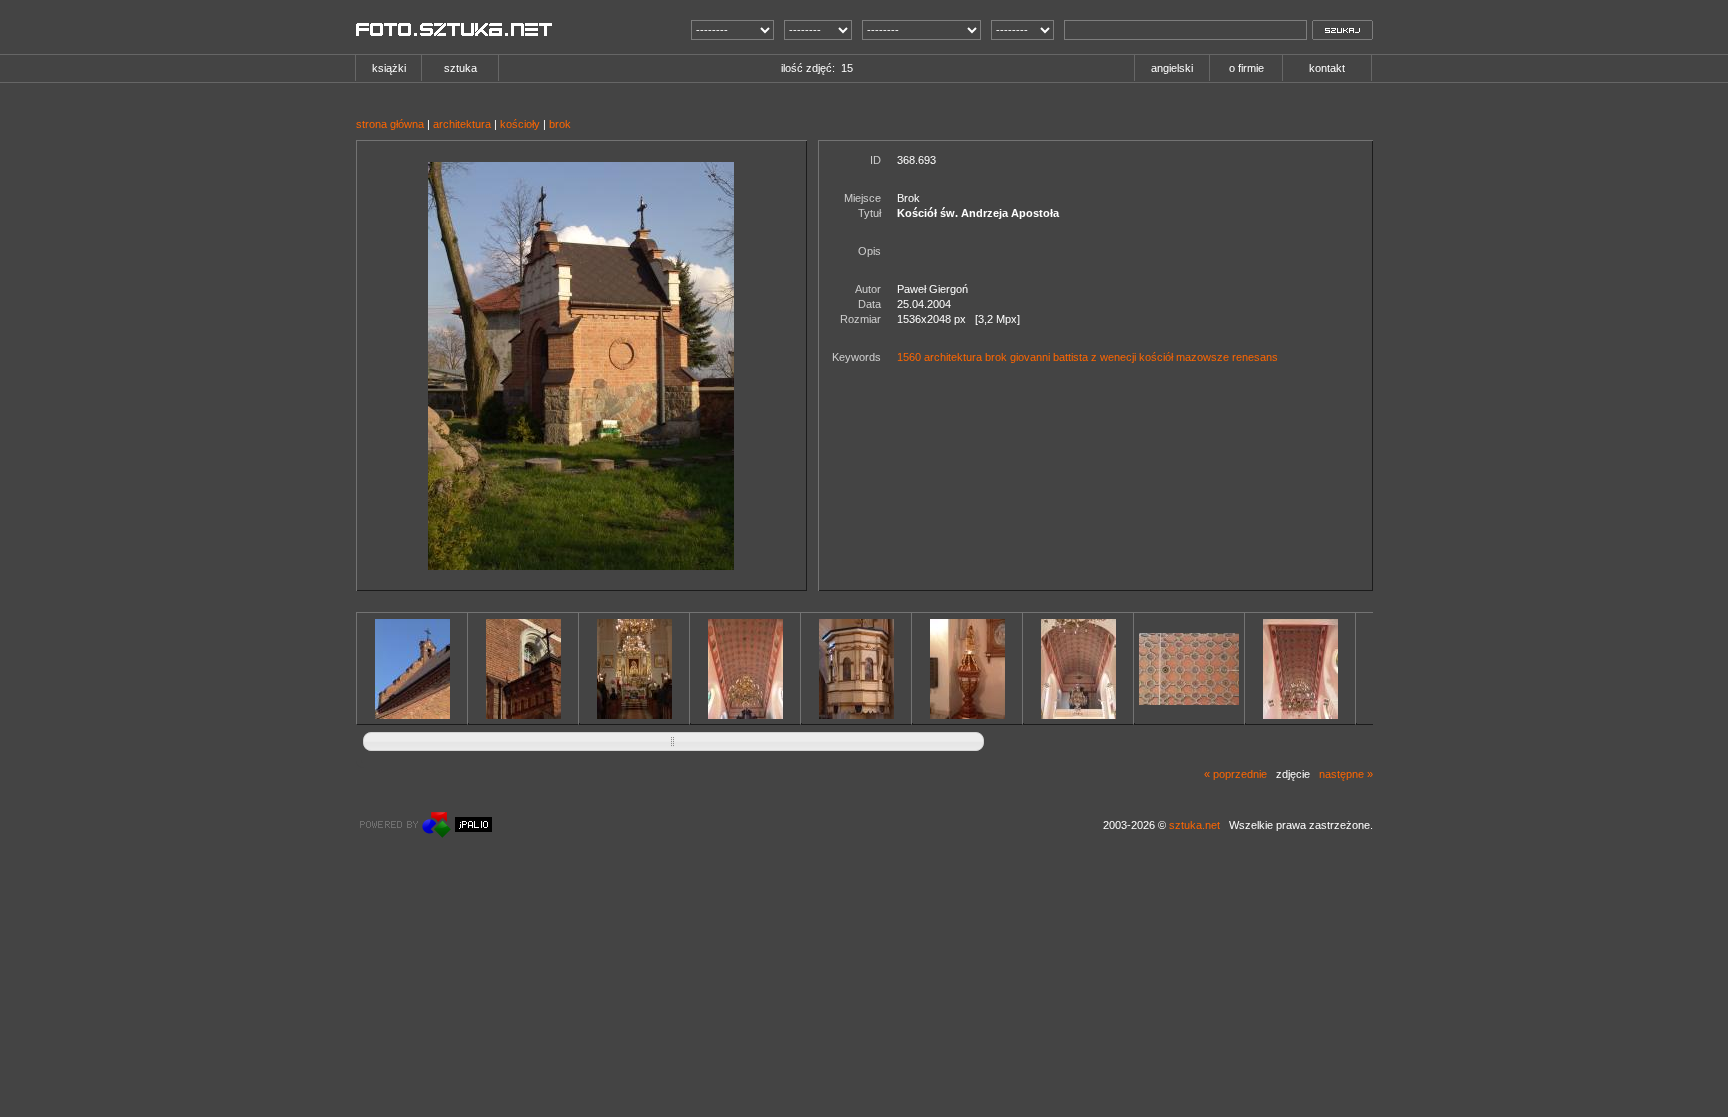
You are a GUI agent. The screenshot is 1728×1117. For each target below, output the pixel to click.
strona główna (390, 124)
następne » (1346, 774)
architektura (462, 124)
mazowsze (1202, 357)
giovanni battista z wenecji (1073, 357)
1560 (909, 357)
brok (560, 124)
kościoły (520, 124)
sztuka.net (1194, 825)
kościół (1156, 357)
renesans (1255, 357)
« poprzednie (1235, 774)
